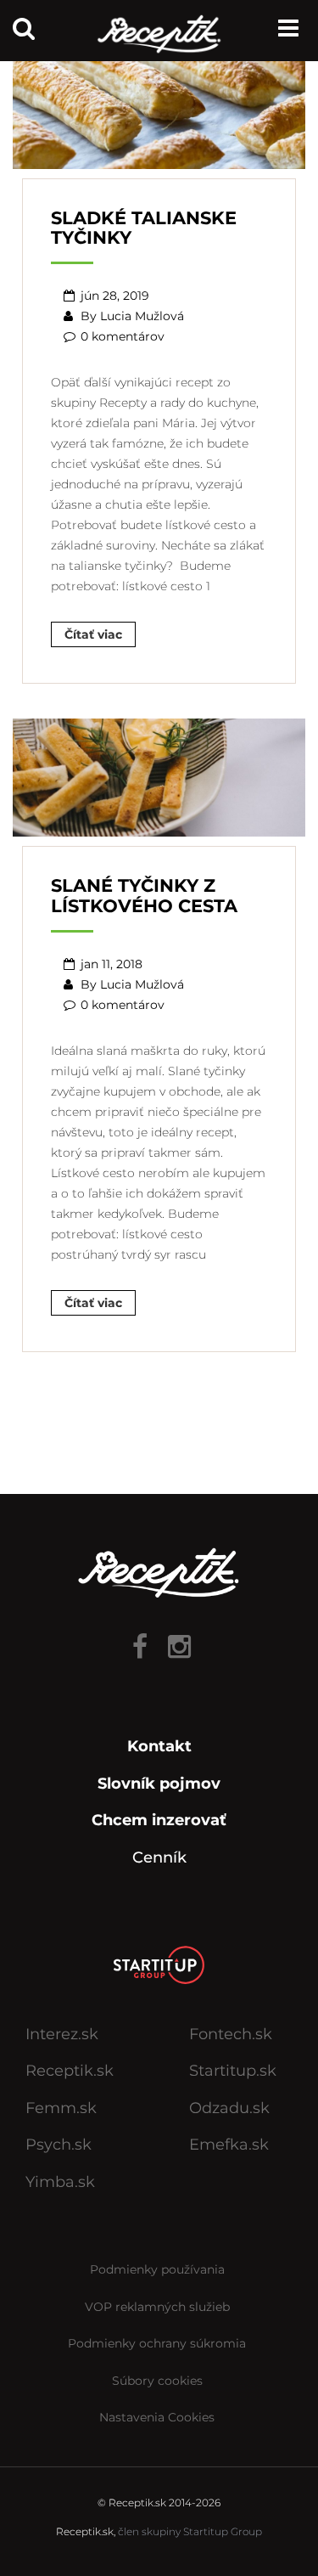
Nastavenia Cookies (157, 2417)
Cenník (159, 1857)
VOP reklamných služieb (157, 2307)
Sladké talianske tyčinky (144, 228)
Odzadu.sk (229, 2108)
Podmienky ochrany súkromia (157, 2343)
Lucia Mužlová (142, 316)
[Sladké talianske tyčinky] (159, 108)
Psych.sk (59, 2145)
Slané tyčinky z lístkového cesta (144, 895)
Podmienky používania (157, 2269)
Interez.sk (62, 2034)
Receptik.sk (70, 2071)
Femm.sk (61, 2108)
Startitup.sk (233, 2071)
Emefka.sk (229, 2145)
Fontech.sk (231, 2034)
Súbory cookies (157, 2381)
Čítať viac (93, 634)
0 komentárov (123, 336)
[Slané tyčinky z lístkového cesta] (159, 776)
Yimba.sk (60, 2182)
